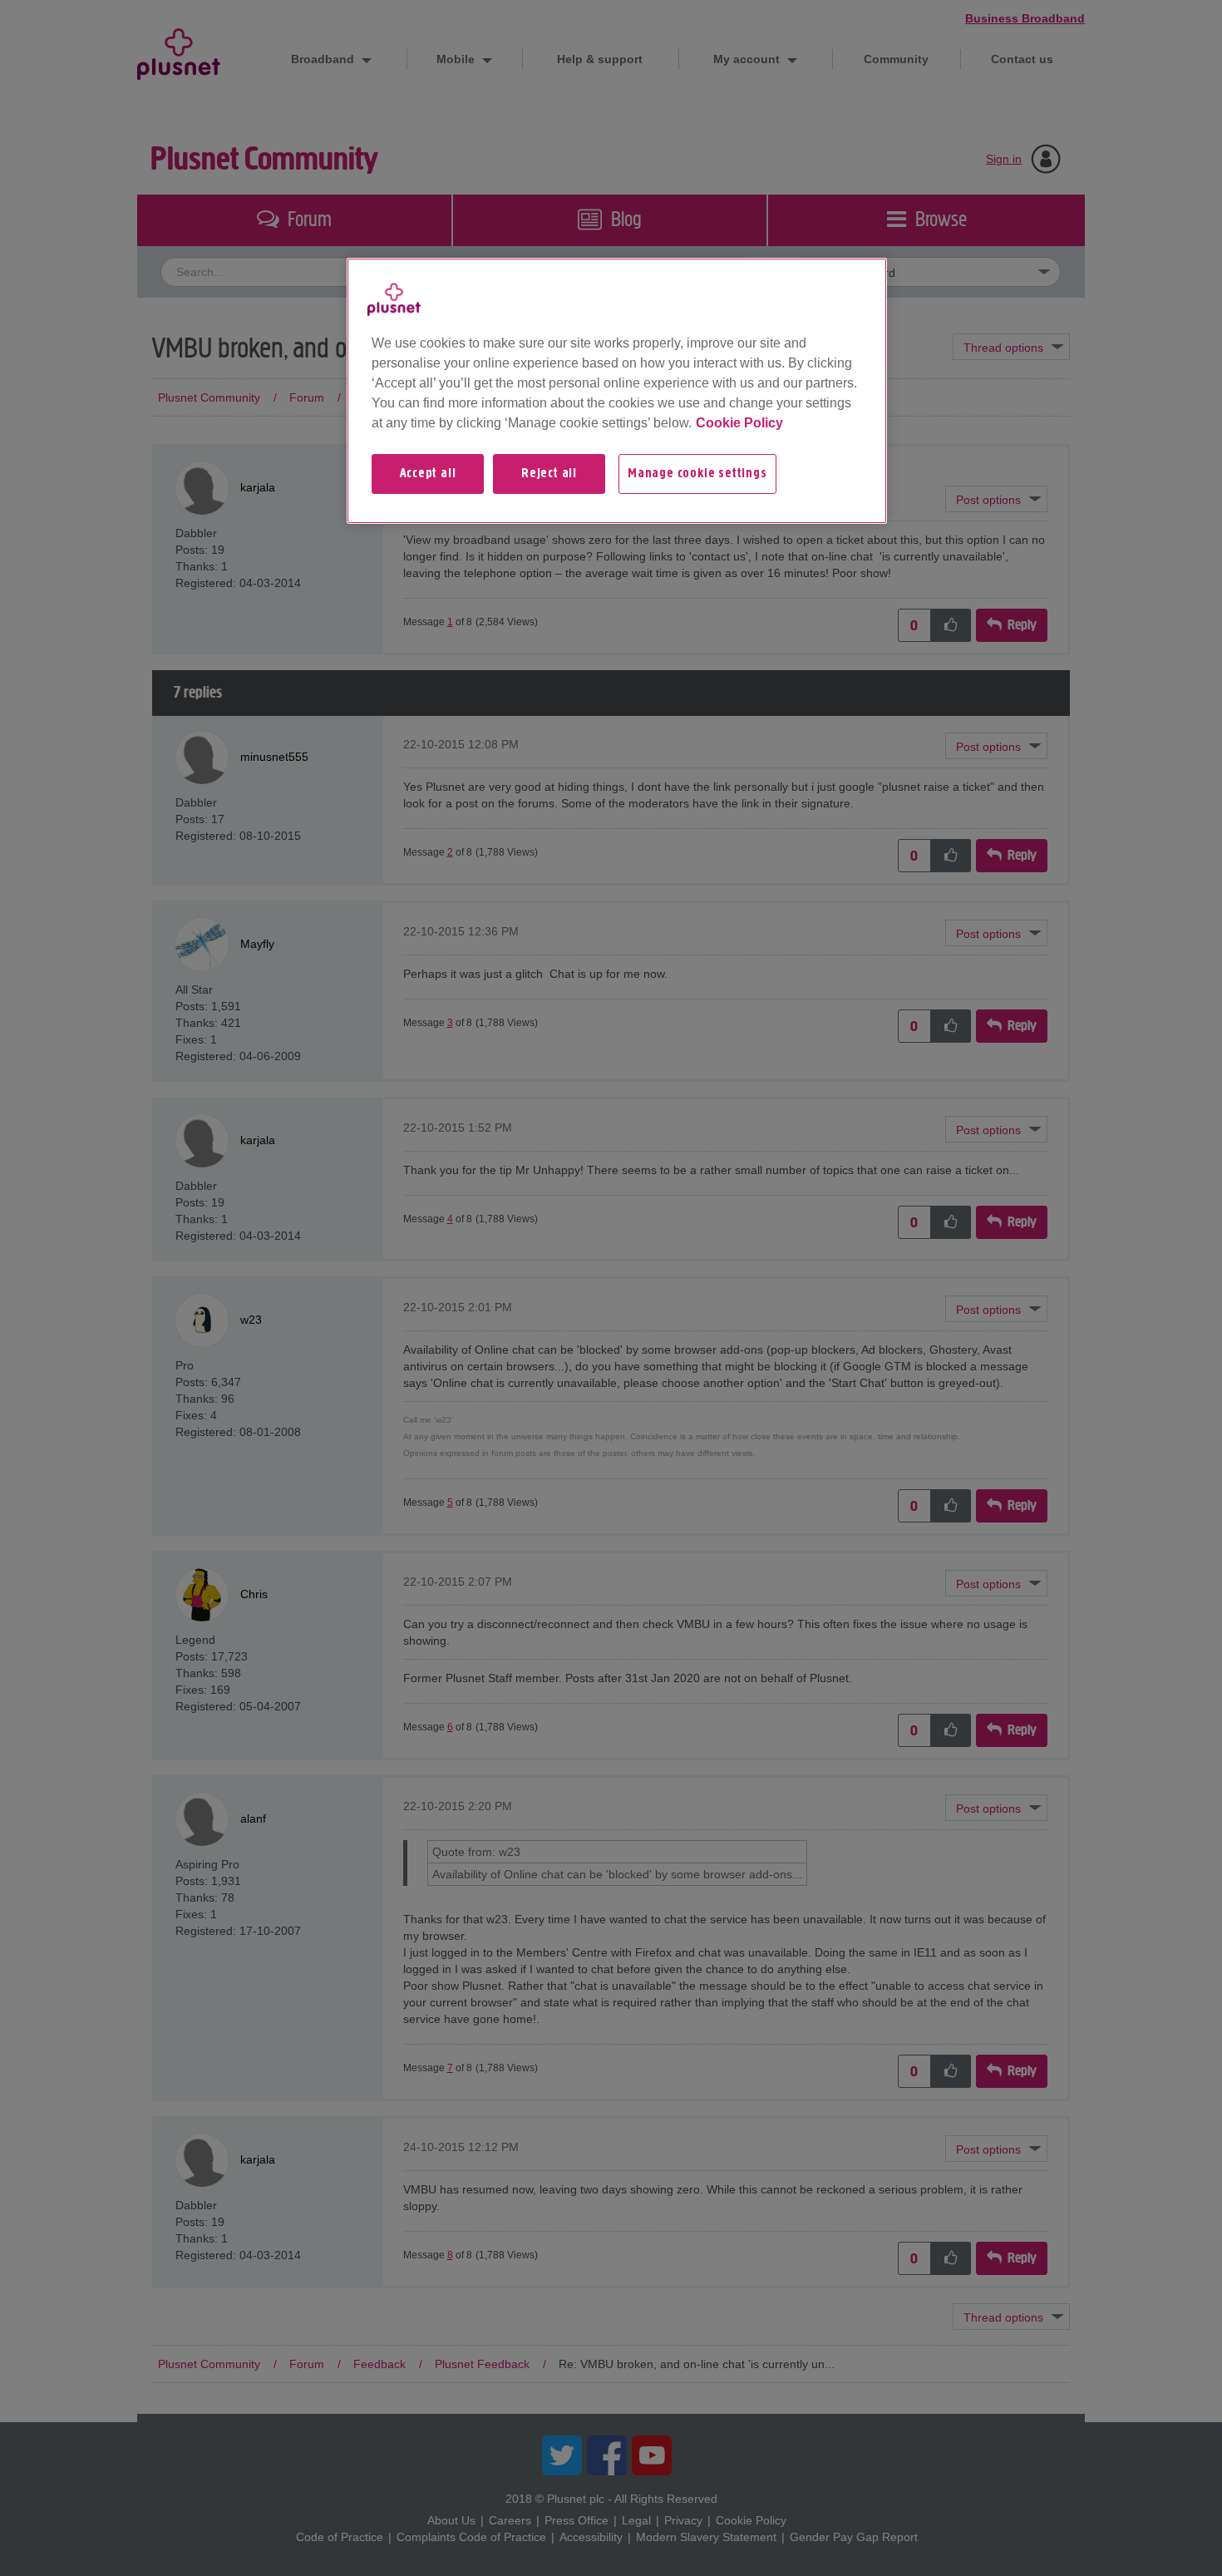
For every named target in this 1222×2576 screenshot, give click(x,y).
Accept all (428, 474)
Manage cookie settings (697, 474)
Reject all (549, 474)
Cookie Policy (739, 423)
